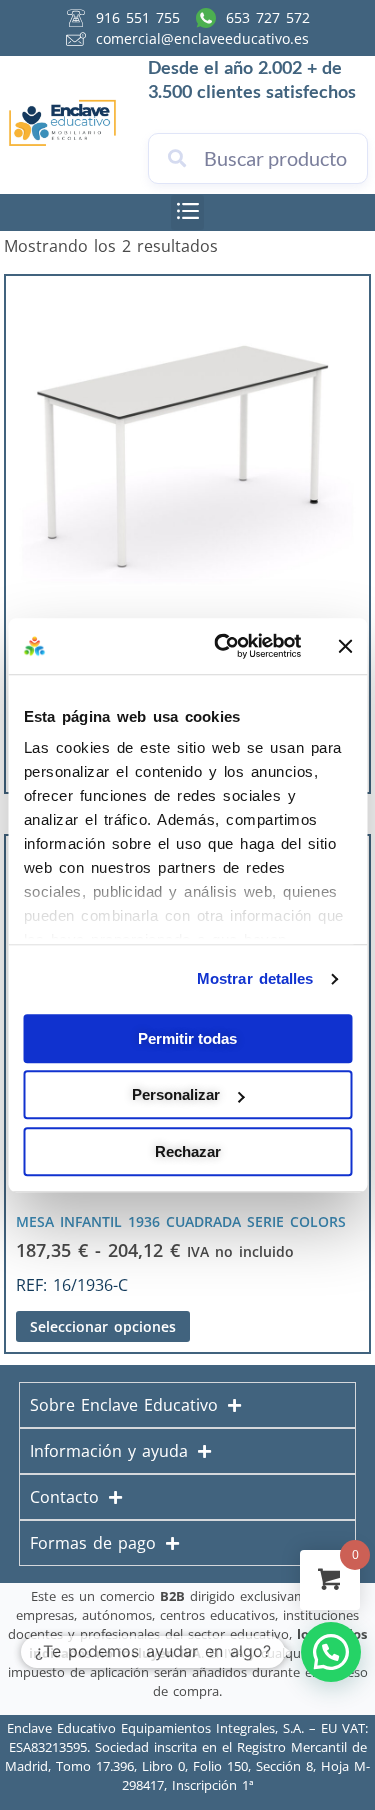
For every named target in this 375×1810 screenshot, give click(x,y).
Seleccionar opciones (103, 1326)
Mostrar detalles (255, 978)
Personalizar (176, 1094)
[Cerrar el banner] (345, 646)
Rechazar (188, 1151)
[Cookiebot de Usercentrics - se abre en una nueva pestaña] (223, 646)
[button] (187, 212)
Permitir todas (187, 1038)
